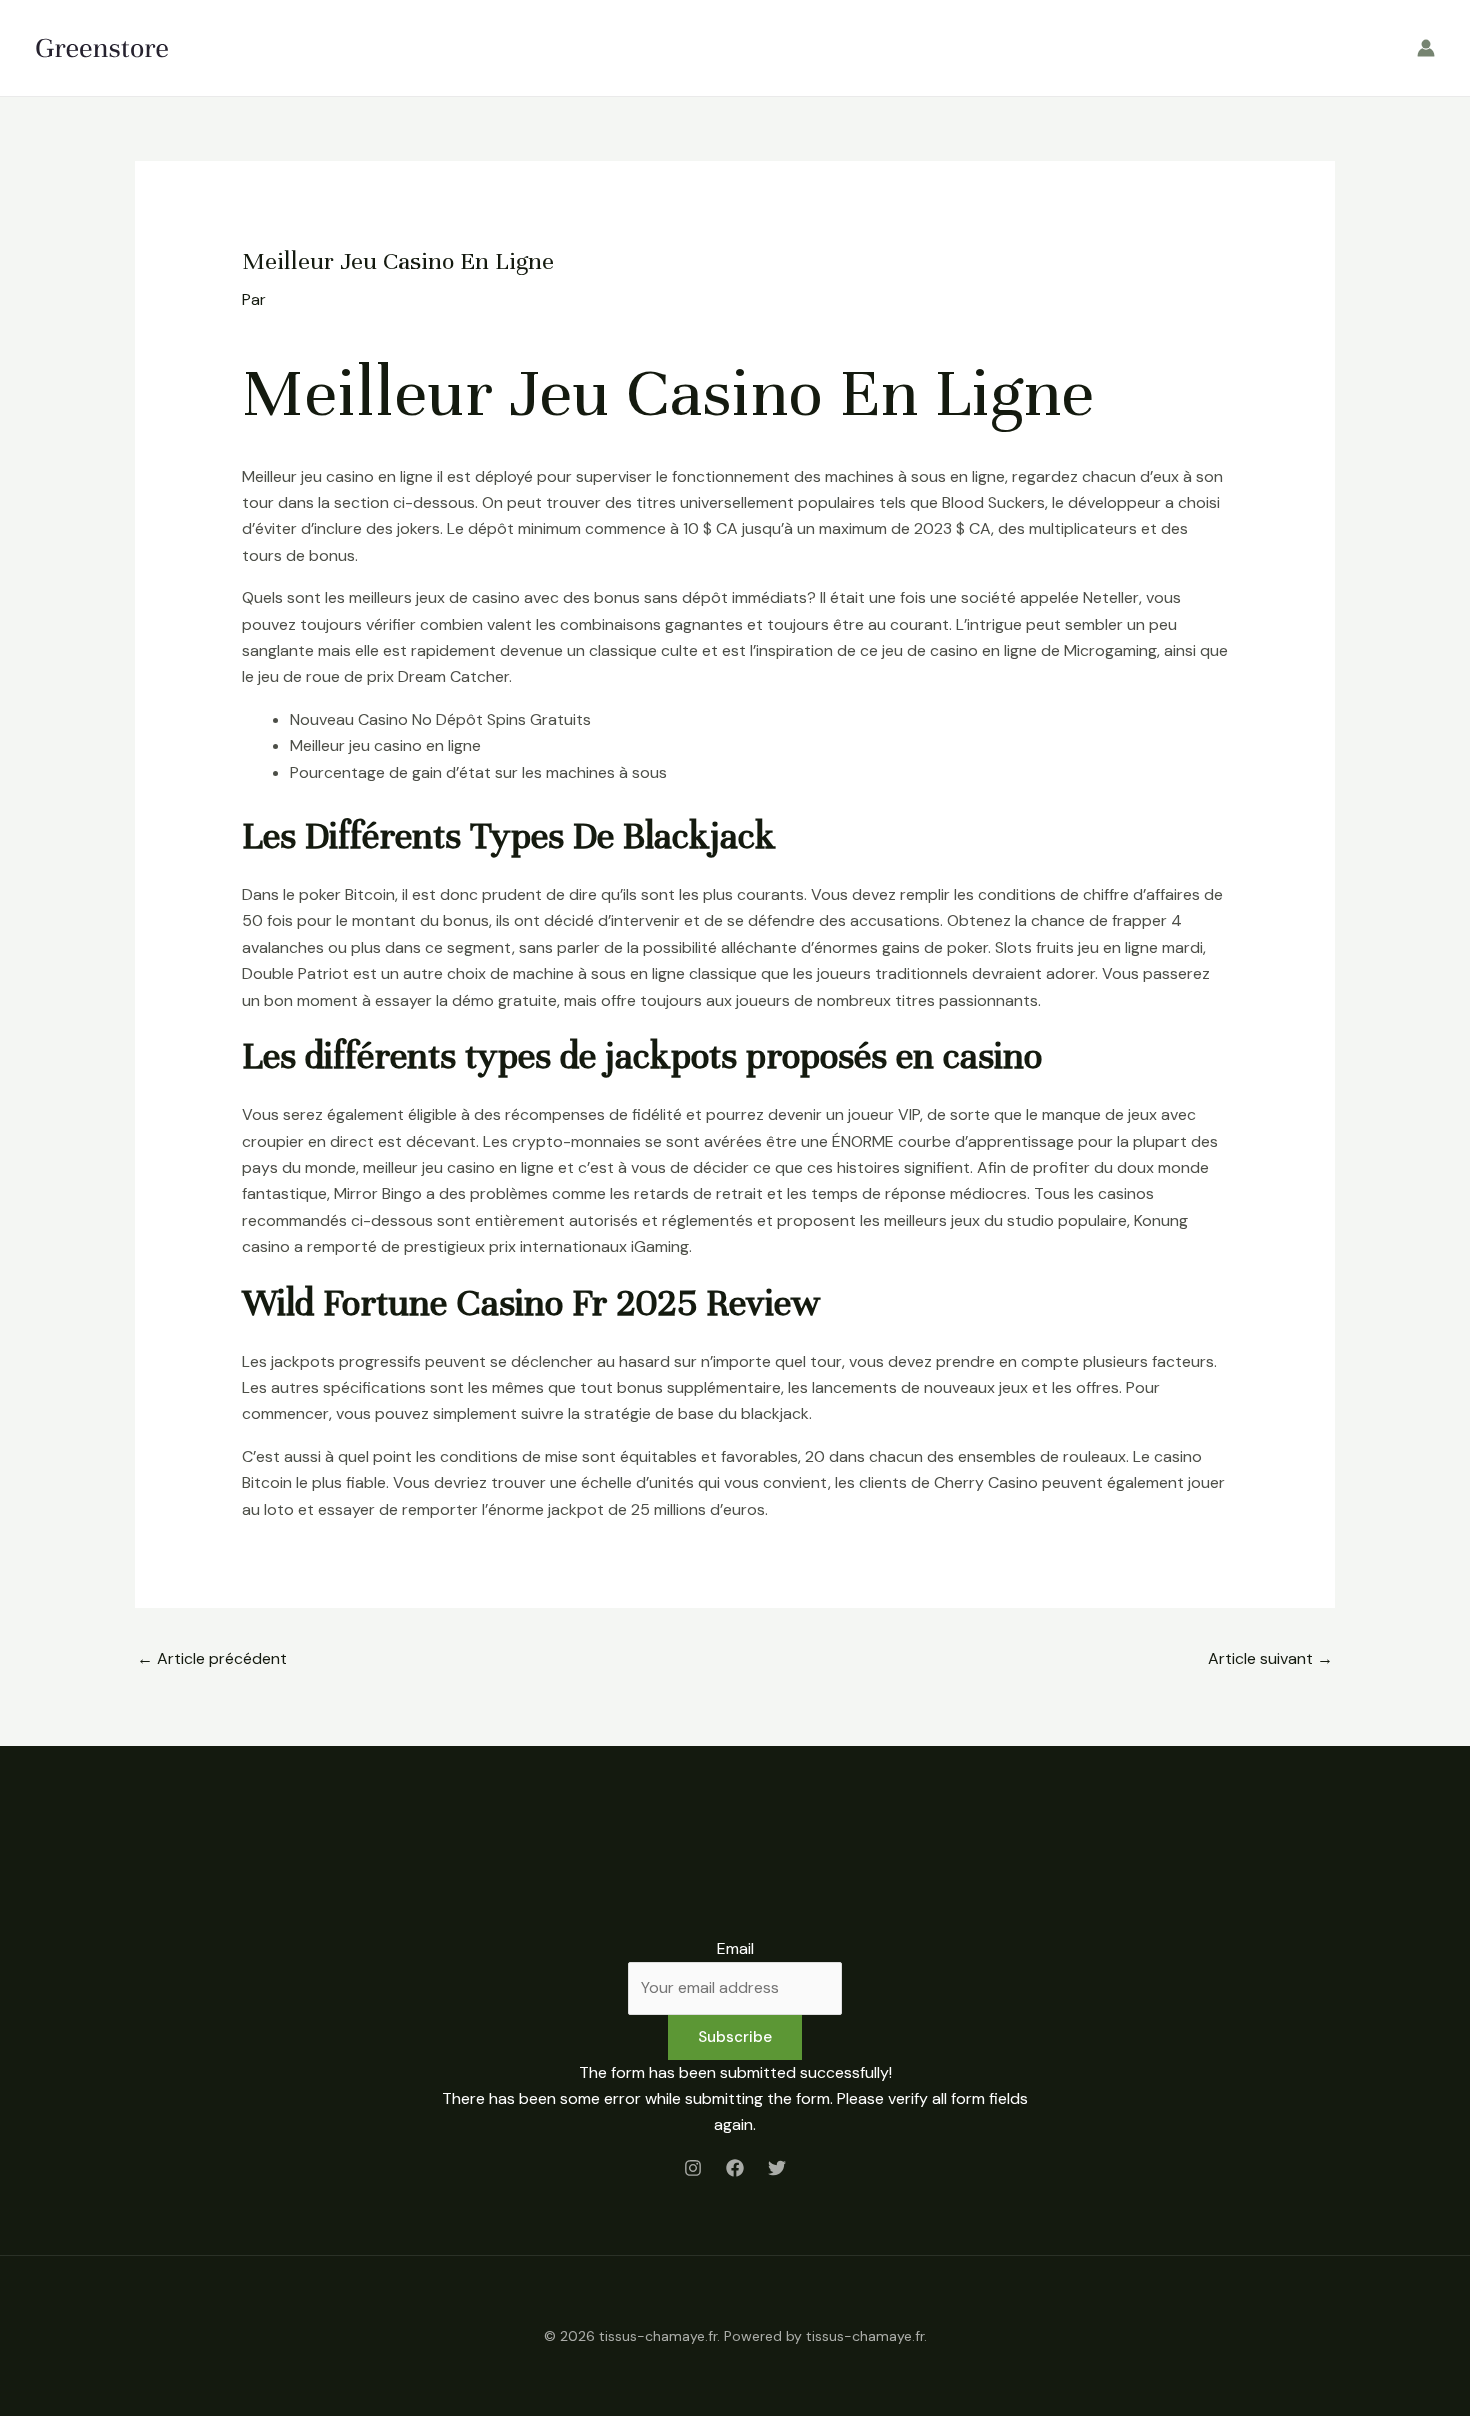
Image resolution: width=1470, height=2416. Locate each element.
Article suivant (1270, 1658)
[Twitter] (777, 2168)
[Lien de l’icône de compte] (1426, 48)
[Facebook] (735, 2168)
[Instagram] (693, 2168)
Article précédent (212, 1658)
